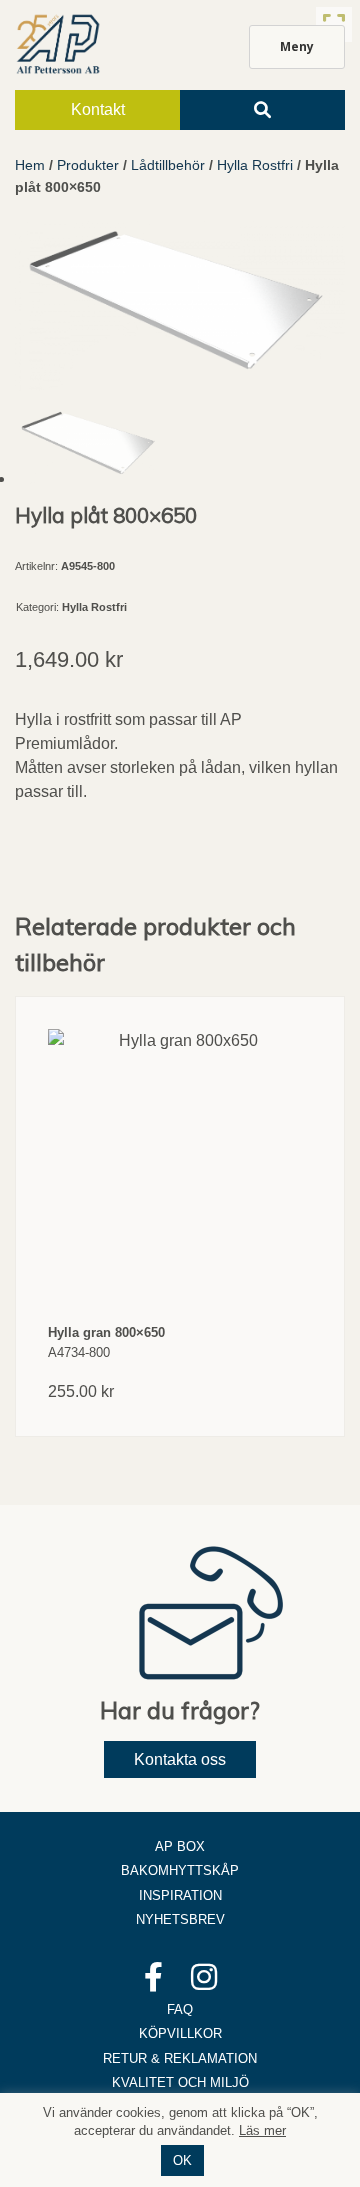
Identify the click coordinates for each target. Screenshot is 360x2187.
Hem (30, 165)
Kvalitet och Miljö (180, 2082)
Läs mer (262, 2130)
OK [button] (182, 2160)
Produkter (88, 165)
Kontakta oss (180, 1759)
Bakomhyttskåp (180, 1870)
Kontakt (98, 109)
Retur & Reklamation (180, 2058)
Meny (297, 46)
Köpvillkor (180, 2033)
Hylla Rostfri (255, 165)
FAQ (180, 2009)
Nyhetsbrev (180, 1919)
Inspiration (180, 1895)
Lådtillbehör (168, 165)
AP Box (180, 1846)
